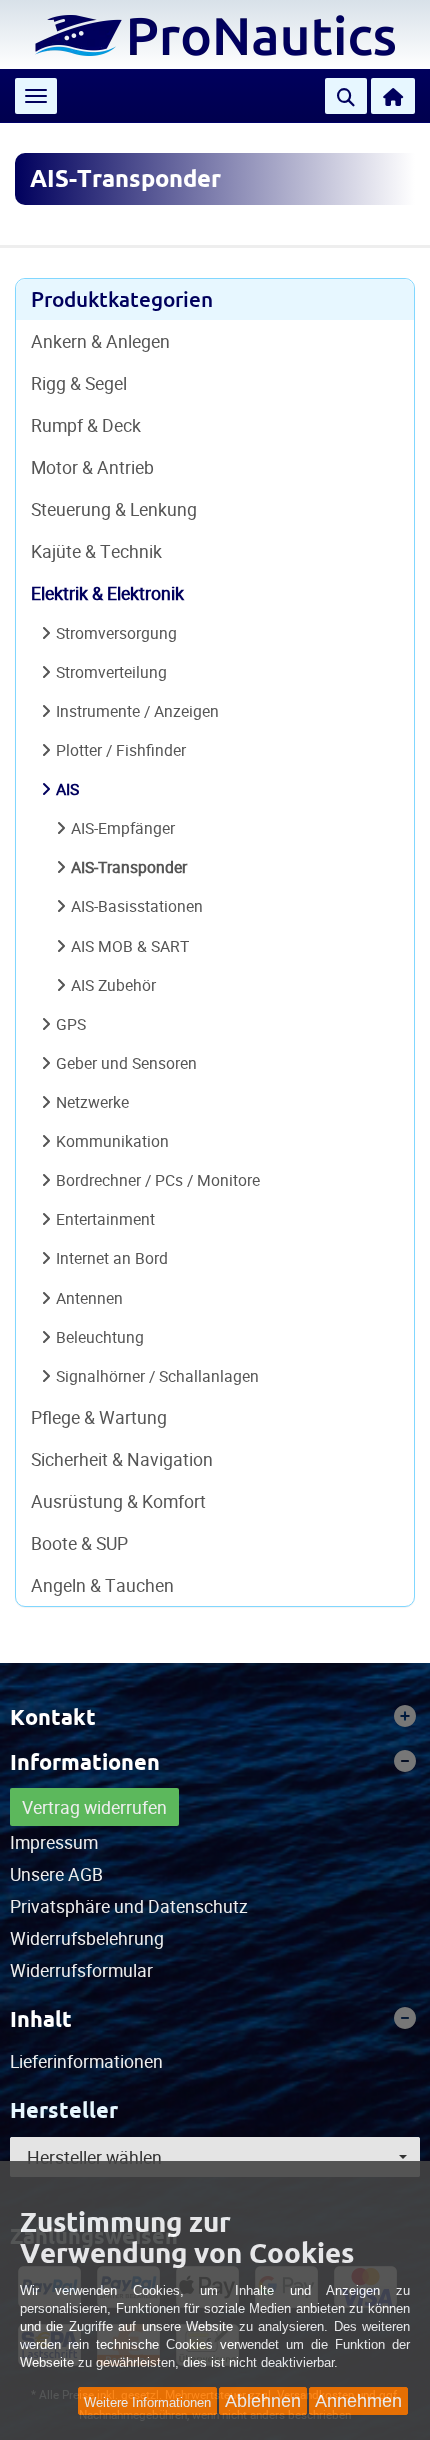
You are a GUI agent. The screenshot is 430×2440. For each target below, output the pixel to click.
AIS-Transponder (129, 867)
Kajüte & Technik (96, 551)
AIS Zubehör (113, 985)
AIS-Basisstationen (137, 906)
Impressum (54, 1842)
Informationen (85, 1762)
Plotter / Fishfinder (121, 750)
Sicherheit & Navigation (122, 1459)
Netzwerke (92, 1102)
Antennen (89, 1298)
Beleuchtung (100, 1337)
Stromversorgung (116, 633)
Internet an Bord (112, 1258)
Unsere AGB (56, 1874)
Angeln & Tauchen (102, 1585)
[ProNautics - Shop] (215, 33)
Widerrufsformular (81, 1970)
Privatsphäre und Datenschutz (129, 1906)
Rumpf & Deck (86, 425)
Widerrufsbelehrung (87, 1938)
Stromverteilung (111, 672)
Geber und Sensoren (126, 1063)
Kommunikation (112, 1141)
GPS (71, 1024)
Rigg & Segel (79, 383)
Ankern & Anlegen (100, 341)
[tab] (215, 1717)
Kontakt (53, 1717)
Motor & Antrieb (92, 467)
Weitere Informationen (147, 2402)
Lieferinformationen (86, 2061)
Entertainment (105, 1219)
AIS (67, 789)
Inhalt (41, 2019)
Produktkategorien (122, 299)
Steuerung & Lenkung (114, 509)
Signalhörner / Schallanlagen (157, 1376)
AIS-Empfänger (123, 828)
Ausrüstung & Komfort (118, 1501)
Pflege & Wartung (99, 1417)
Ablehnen (263, 2401)
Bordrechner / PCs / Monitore (158, 1180)
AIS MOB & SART (130, 946)
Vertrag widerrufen (94, 1807)
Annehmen (358, 2401)
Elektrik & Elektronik (107, 593)
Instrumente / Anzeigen (137, 711)
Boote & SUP (79, 1543)
